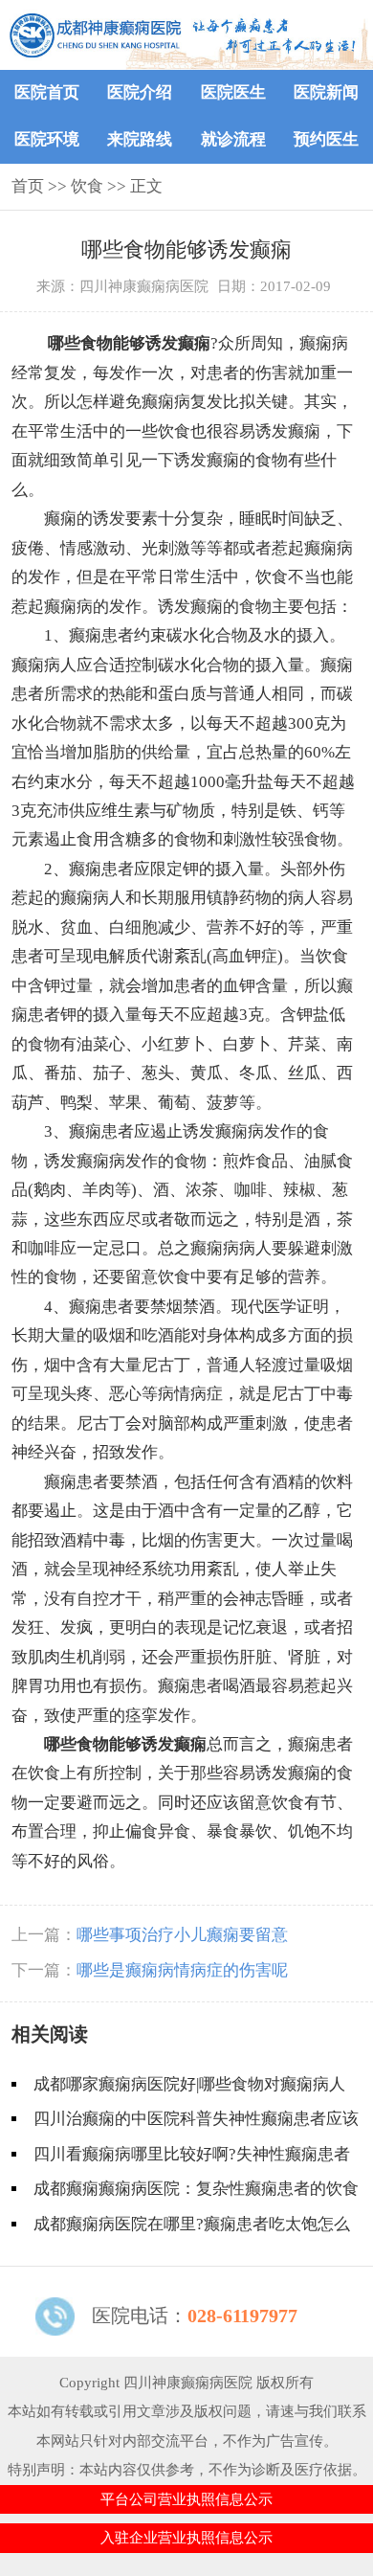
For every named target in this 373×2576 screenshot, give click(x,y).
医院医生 (233, 92)
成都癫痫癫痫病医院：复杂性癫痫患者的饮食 (196, 2189)
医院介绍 (140, 92)
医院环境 (47, 139)
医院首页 (47, 92)
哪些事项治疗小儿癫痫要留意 (182, 1935)
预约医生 (326, 139)
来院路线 (140, 139)
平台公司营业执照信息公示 (186, 2499)
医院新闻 (326, 92)
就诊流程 (233, 139)
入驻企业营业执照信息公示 (186, 2538)
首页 (28, 186)
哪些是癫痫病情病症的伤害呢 (182, 1970)
